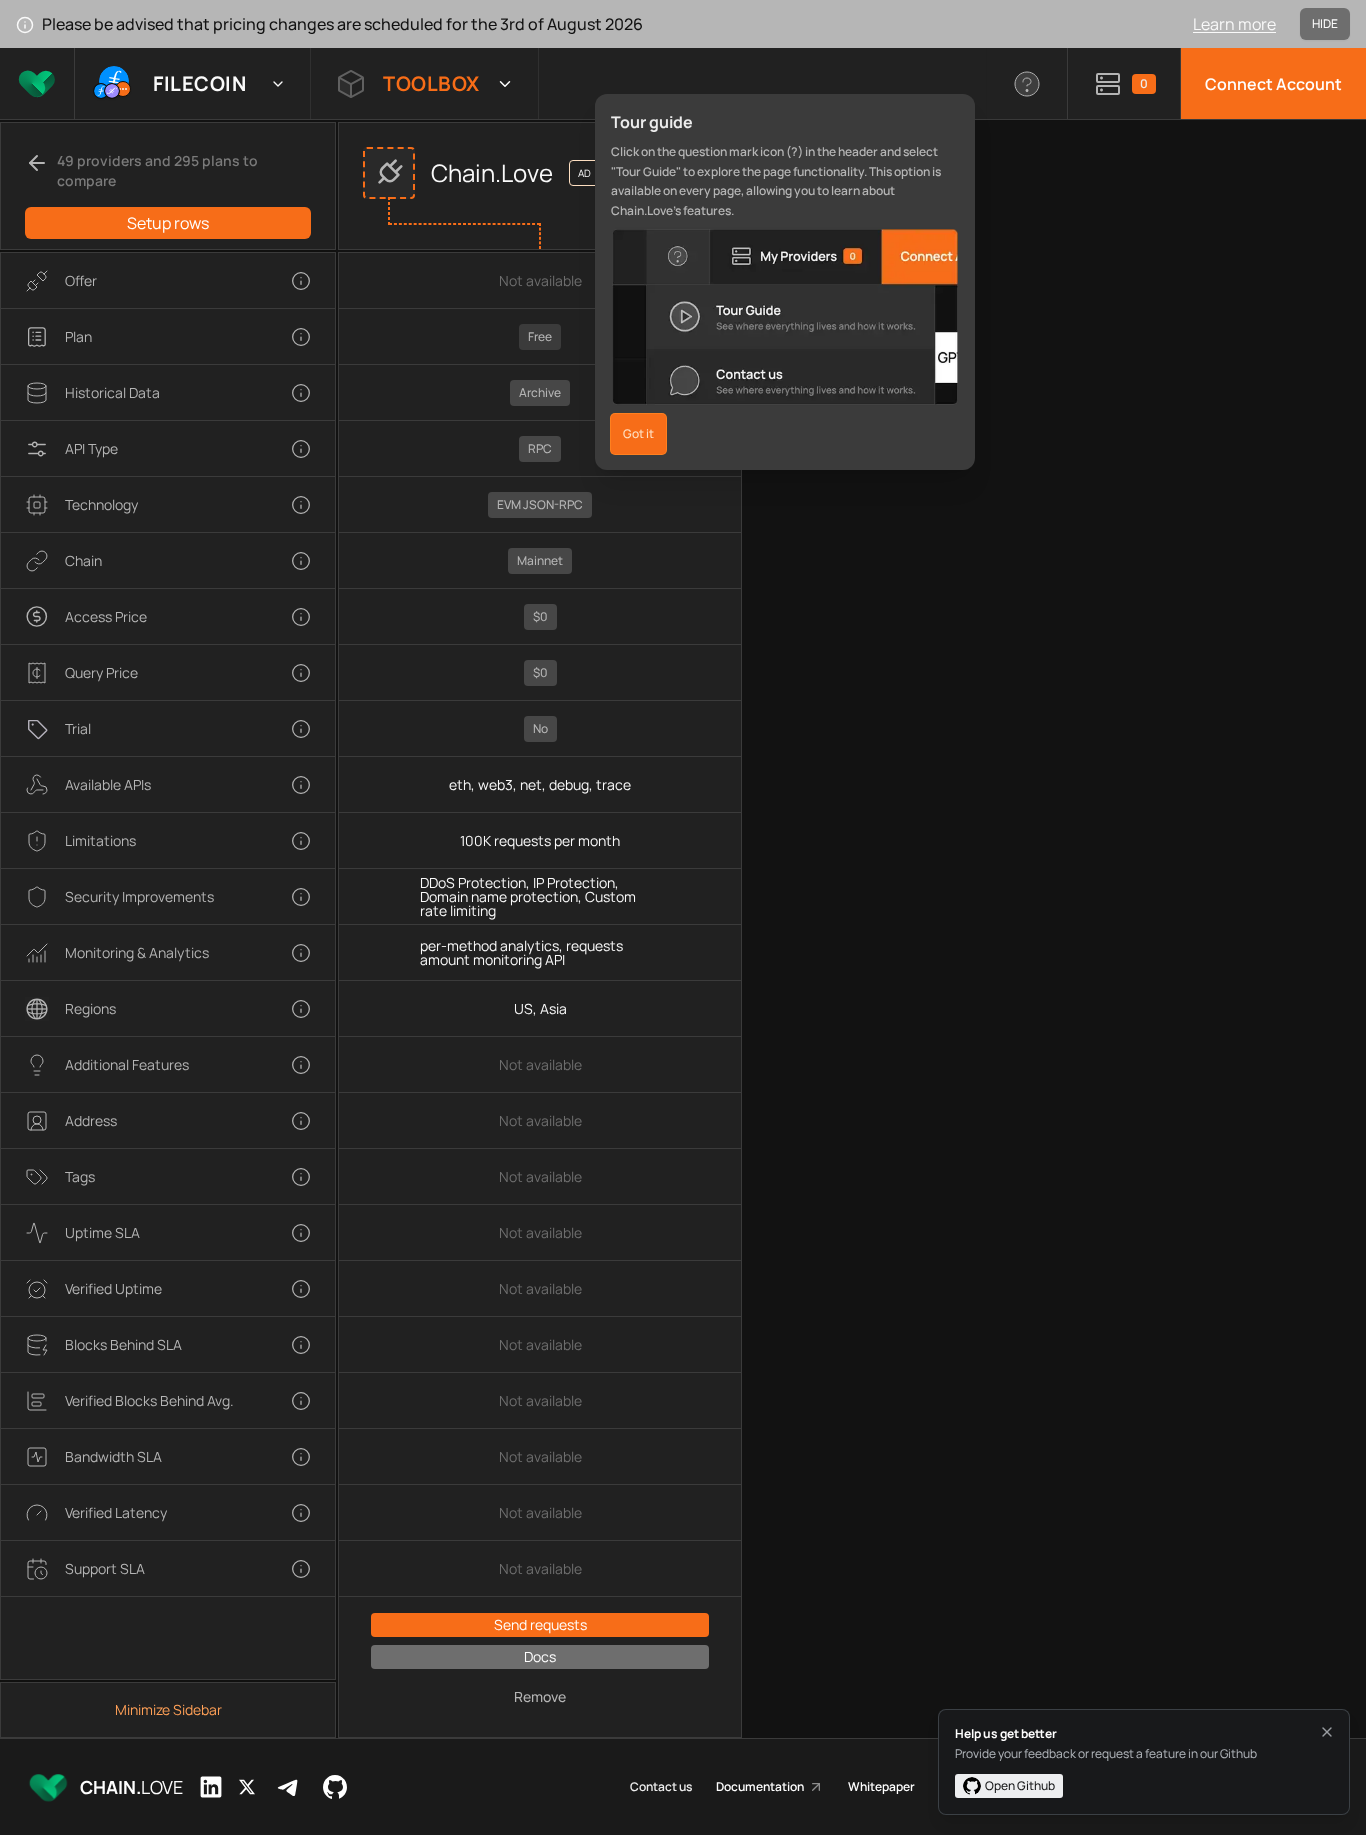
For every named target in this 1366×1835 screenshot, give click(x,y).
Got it (638, 433)
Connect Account (1273, 84)
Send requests (540, 1624)
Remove (540, 1696)
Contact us (661, 1787)
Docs (540, 1656)
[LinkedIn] (211, 1787)
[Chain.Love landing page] (37, 83)
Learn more (1234, 24)
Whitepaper (881, 1787)
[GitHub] (335, 1787)
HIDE (1325, 23)
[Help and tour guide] (1027, 83)
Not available (540, 280)
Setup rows (168, 223)
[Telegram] (289, 1787)
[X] (247, 1787)
